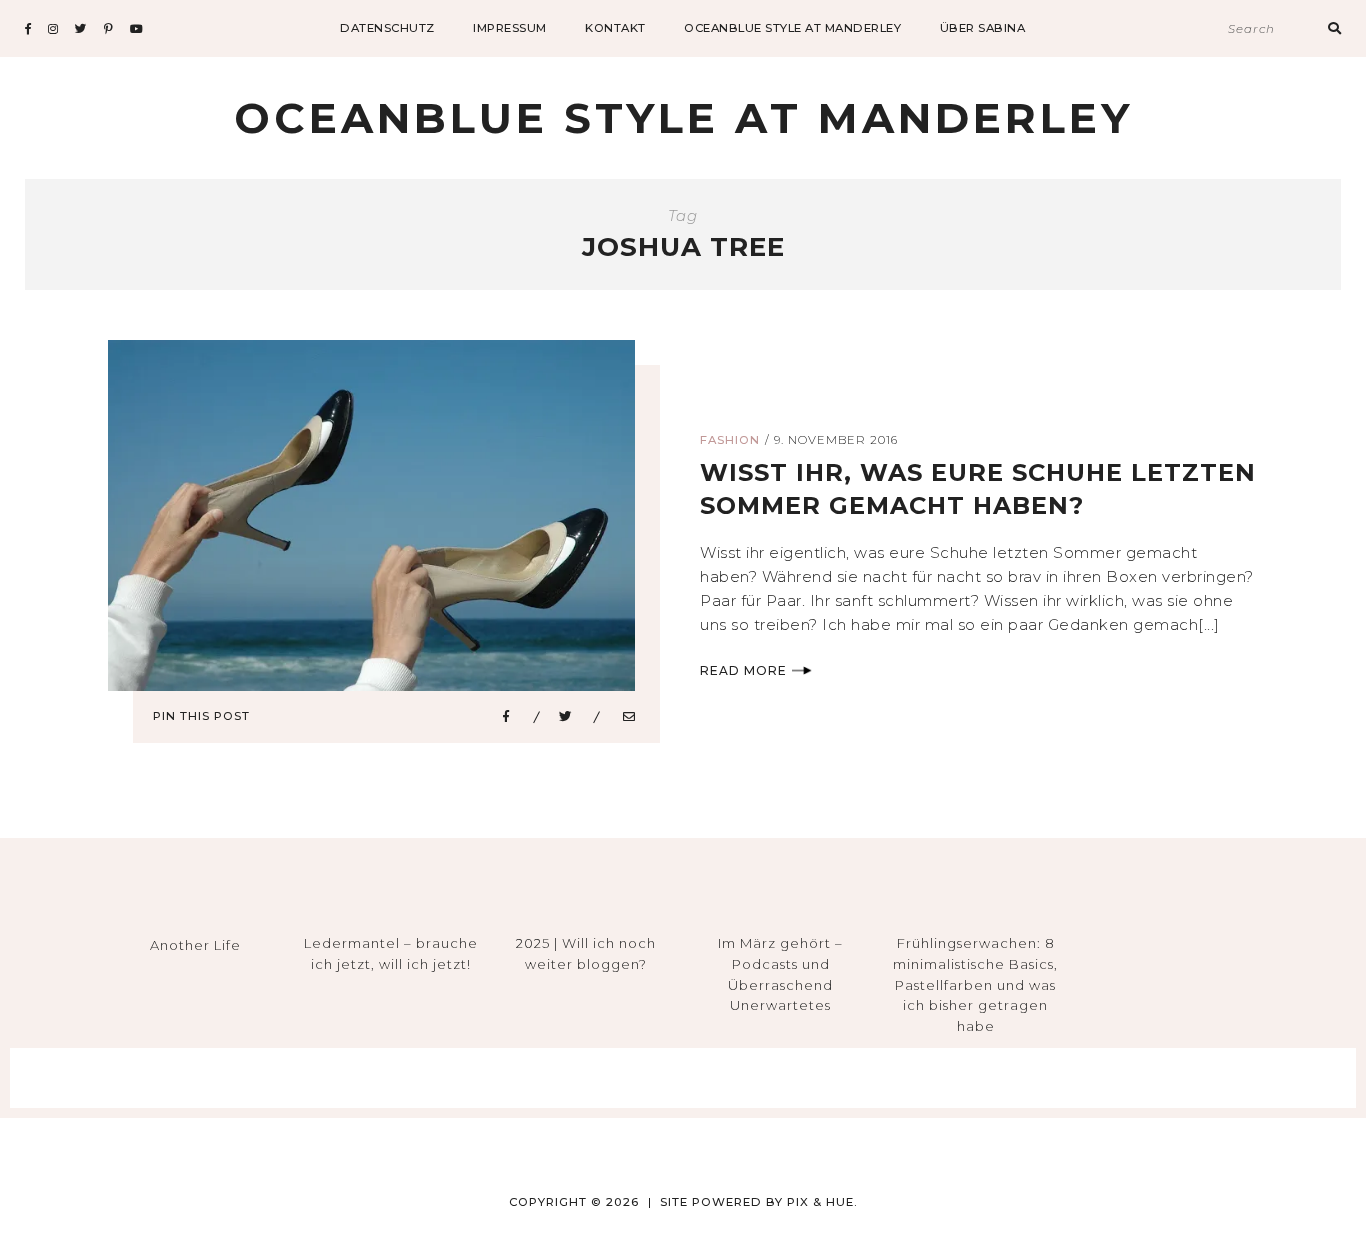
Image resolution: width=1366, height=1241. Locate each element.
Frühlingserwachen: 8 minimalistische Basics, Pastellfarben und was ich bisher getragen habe (975, 984)
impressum (510, 28)
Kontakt (615, 28)
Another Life (195, 945)
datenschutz (387, 28)
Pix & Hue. (822, 1202)
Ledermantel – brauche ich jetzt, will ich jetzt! (391, 953)
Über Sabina (983, 28)
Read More (743, 670)
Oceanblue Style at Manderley (792, 28)
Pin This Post (201, 716)
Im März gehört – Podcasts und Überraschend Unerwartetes (780, 974)
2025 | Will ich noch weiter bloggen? (586, 953)
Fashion (730, 440)
